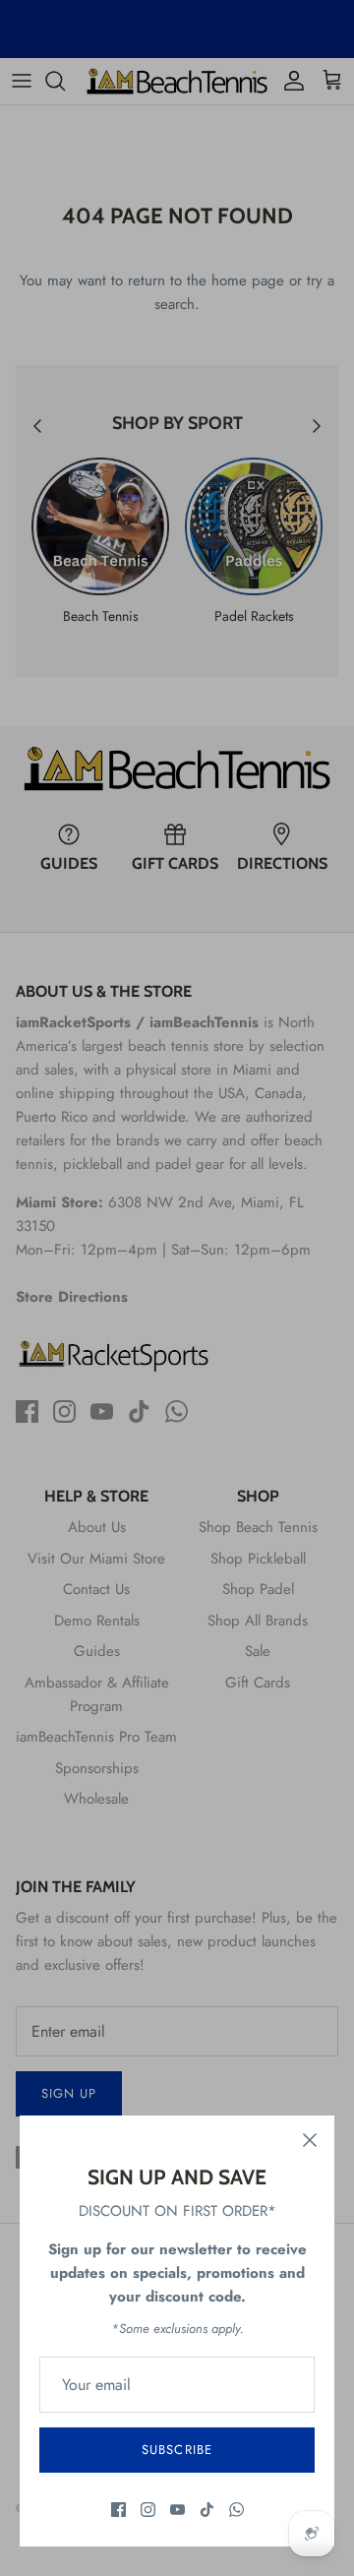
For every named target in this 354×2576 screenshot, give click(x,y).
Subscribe (177, 2450)
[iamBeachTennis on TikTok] (207, 2510)
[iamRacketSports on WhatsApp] (236, 2510)
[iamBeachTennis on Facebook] (118, 2510)
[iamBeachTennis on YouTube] (177, 2510)
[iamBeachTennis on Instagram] (148, 2510)
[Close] (310, 2140)
